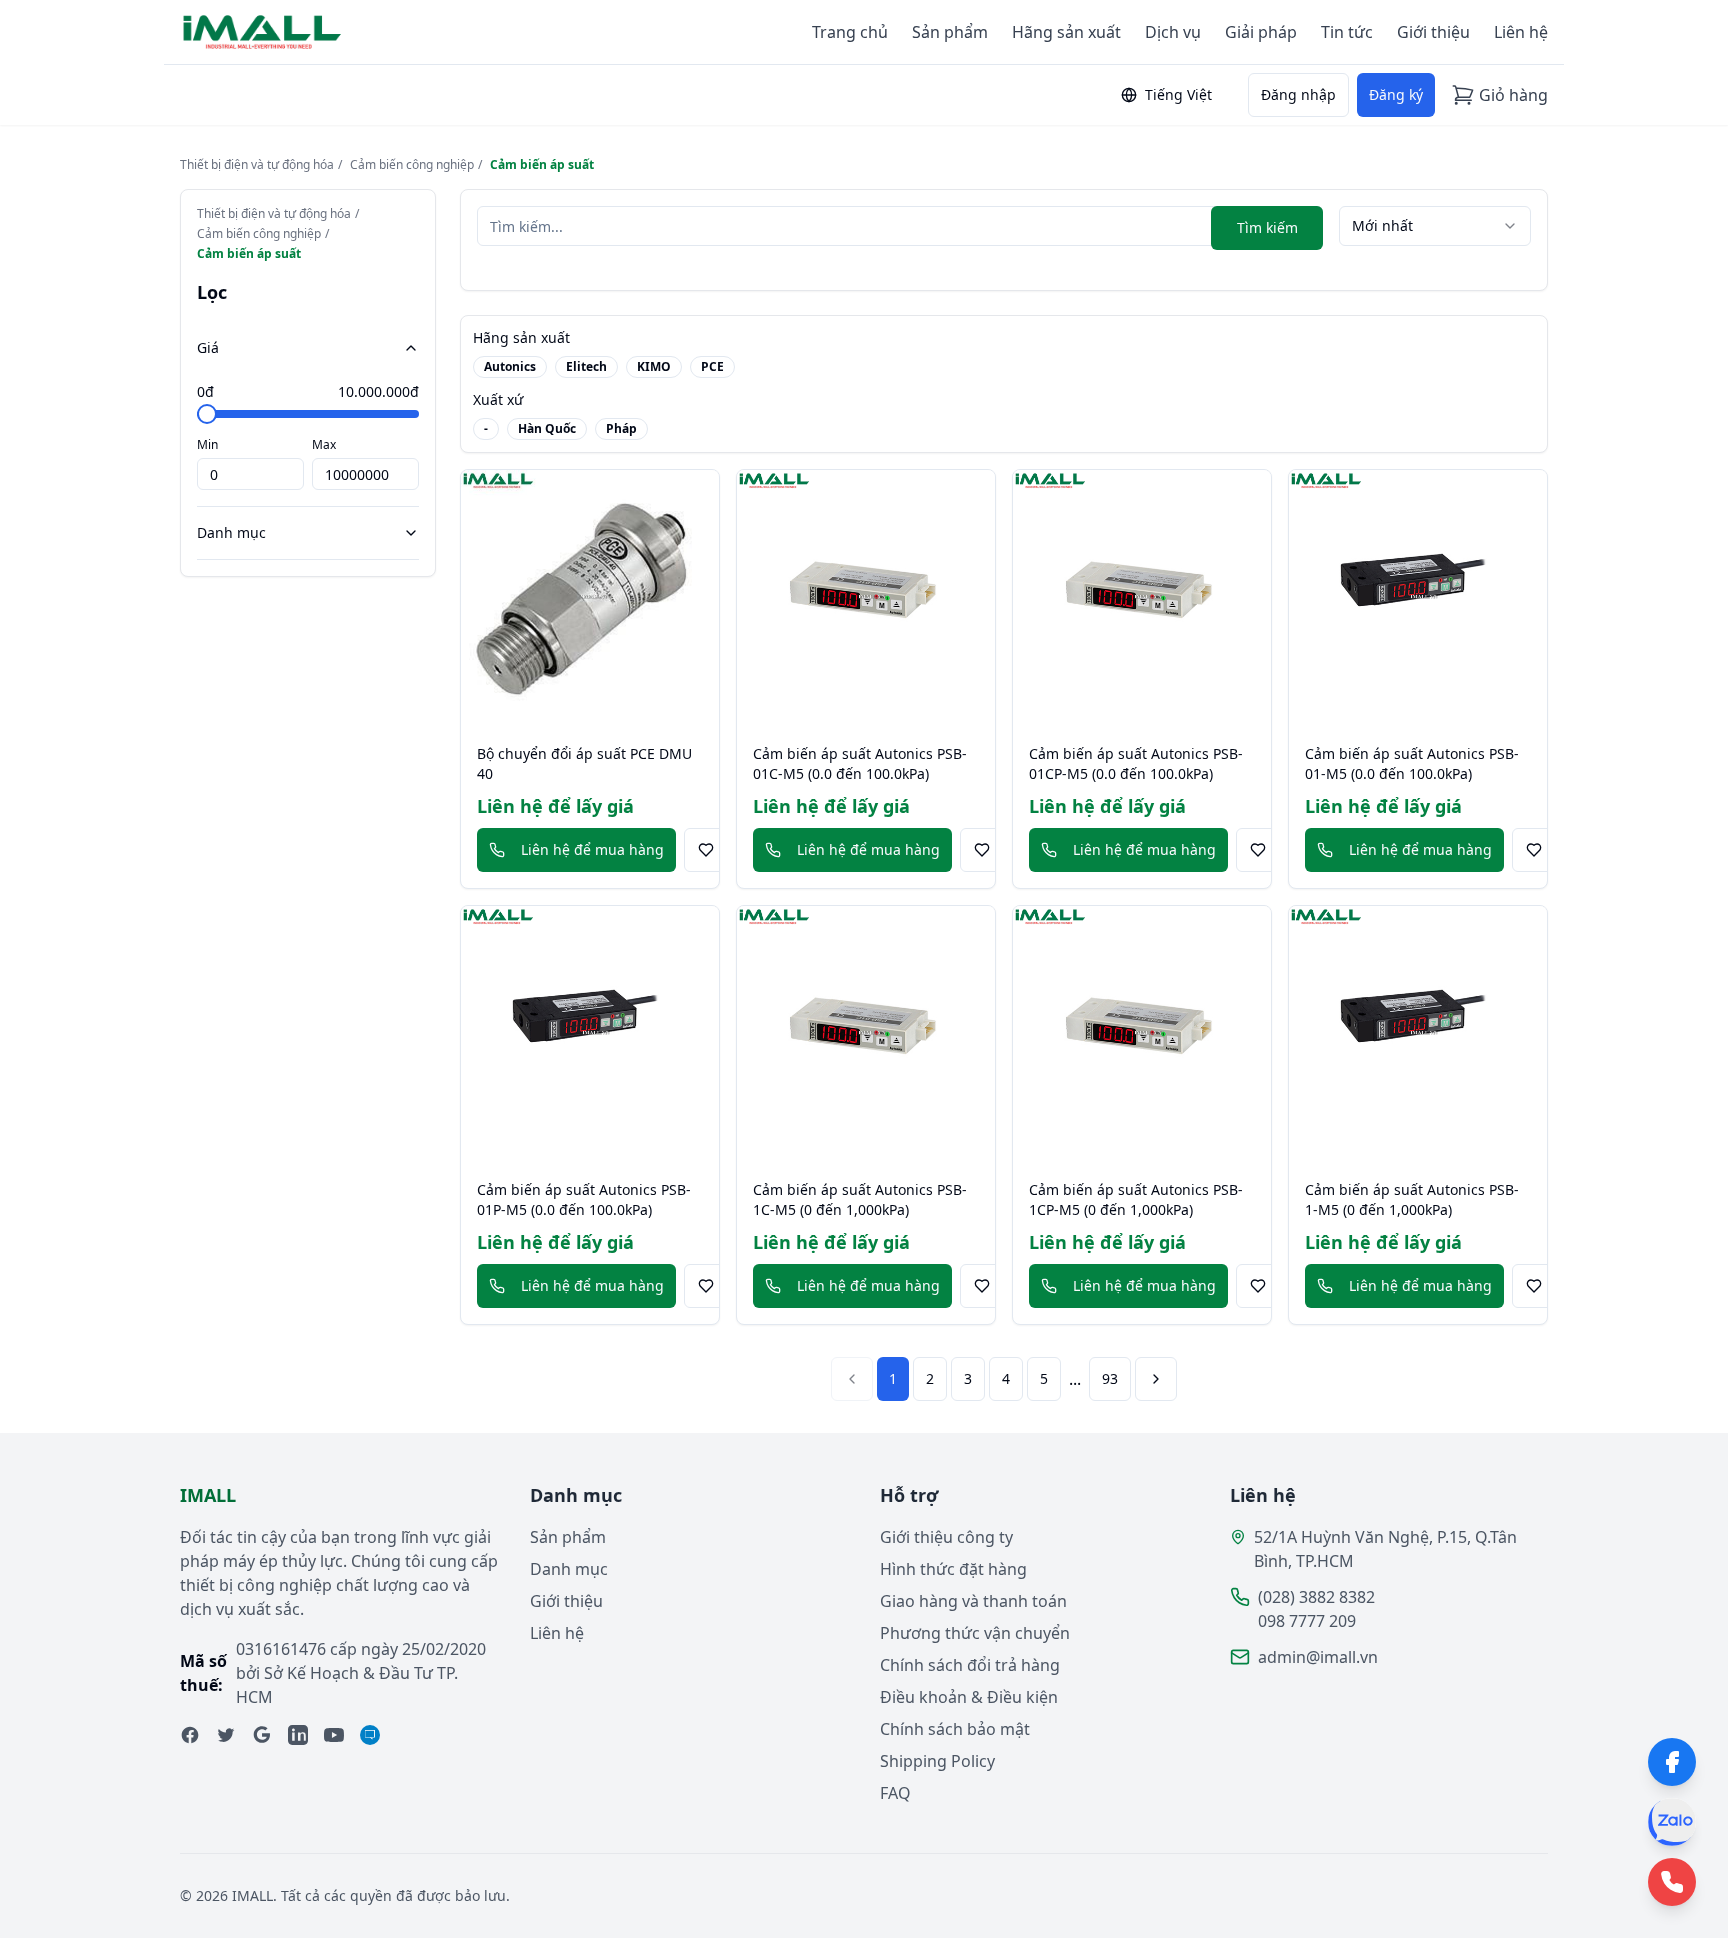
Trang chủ (850, 32)
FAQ (895, 1793)
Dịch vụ (1173, 32)
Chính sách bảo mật (955, 1729)
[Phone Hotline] (1672, 1882)
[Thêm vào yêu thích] (706, 850)
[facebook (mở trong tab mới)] (190, 1735)
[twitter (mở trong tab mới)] (226, 1735)
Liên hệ (1521, 32)
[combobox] (1435, 226)
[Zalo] (1672, 1822)
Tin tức (1347, 32)
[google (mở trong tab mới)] (262, 1735)
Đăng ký (1396, 94)
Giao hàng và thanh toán (973, 1601)
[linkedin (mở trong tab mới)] (298, 1735)
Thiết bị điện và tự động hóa (257, 165)
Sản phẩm (950, 32)
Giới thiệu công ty (946, 1537)
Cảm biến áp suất (542, 165)
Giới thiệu (1433, 32)
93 (1110, 1378)
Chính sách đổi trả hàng (970, 1665)
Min (207, 444)
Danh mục (231, 532)
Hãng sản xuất (1066, 32)
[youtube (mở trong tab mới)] (334, 1735)
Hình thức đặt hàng (953, 1569)
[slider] (207, 414)
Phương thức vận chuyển (975, 1633)
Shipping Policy (937, 1761)
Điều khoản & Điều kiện (969, 1697)
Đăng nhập (1298, 94)
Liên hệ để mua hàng (592, 849)
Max (324, 444)
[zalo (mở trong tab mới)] (370, 1735)
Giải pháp (1261, 32)
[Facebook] (1672, 1762)
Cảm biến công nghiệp (412, 165)
